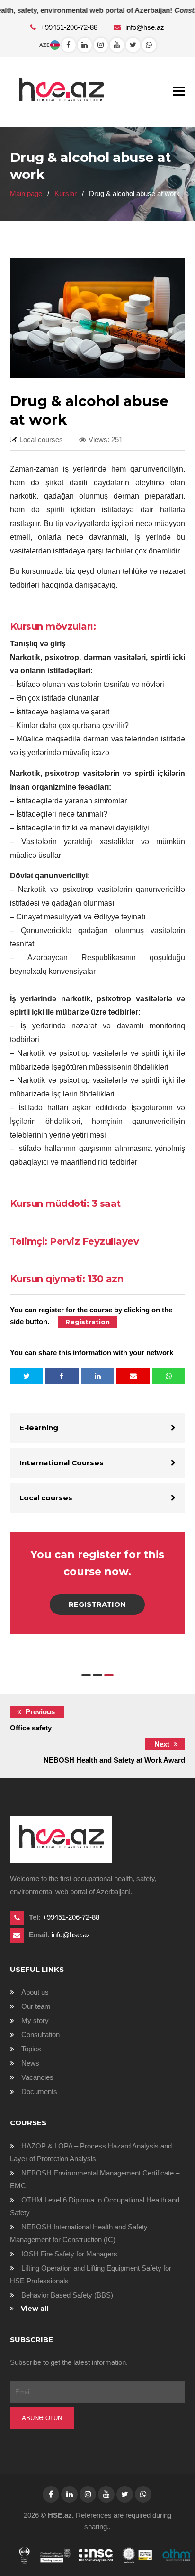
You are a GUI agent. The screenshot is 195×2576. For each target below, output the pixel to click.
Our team (36, 2006)
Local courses (46, 1498)
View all (35, 2309)
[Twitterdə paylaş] (27, 1376)
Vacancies (37, 2077)
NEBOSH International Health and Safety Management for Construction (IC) (79, 2233)
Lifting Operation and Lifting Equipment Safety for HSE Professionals (91, 2274)
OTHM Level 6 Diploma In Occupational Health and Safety (95, 2206)
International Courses (62, 1463)
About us (35, 1992)
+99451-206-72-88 (70, 27)
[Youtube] (117, 45)
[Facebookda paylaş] (62, 1376)
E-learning (39, 1428)
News (30, 2063)
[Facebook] (69, 45)
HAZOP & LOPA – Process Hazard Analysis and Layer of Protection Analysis (91, 2152)
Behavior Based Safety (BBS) (67, 2295)
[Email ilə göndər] (133, 1376)
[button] (86, 1675)
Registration (97, 1604)
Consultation (40, 2035)
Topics (31, 2049)
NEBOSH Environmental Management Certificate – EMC (95, 2179)
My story (35, 2020)
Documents (39, 2091)
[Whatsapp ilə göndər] (168, 1376)
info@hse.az (145, 27)
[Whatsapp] (85, 45)
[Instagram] (101, 45)
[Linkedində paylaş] (97, 1376)
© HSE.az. (57, 2515)
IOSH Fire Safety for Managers (69, 2254)
